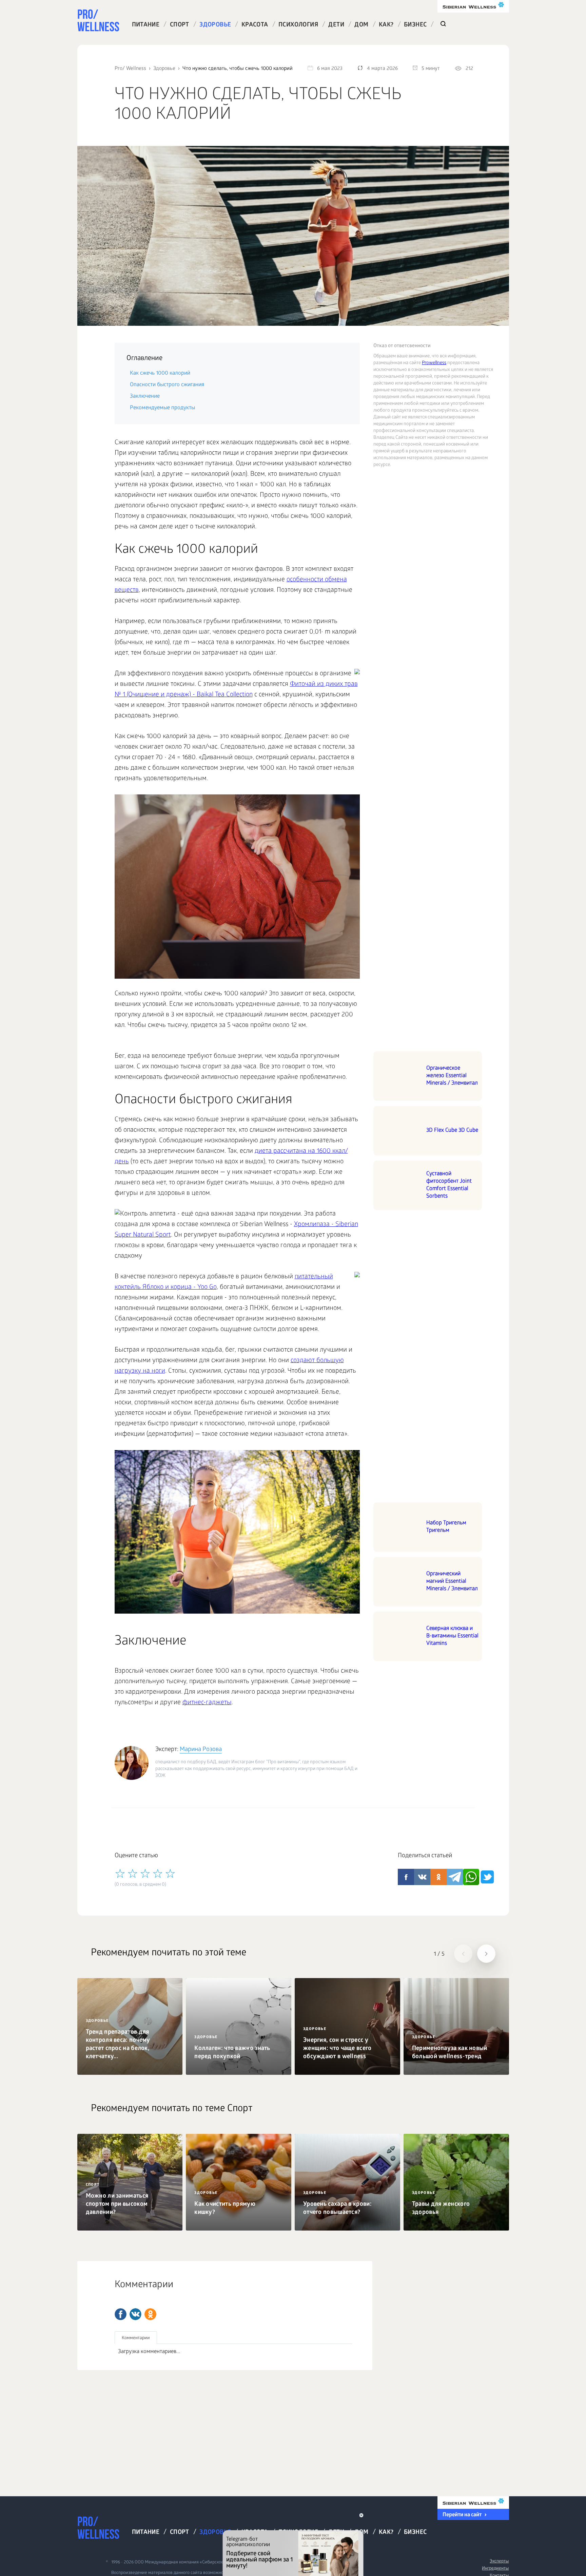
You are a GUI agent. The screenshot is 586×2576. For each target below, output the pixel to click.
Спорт (180, 25)
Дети (336, 25)
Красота (255, 25)
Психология (298, 25)
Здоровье (215, 25)
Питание (146, 25)
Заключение (145, 397)
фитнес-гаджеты (207, 1703)
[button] (463, 1954)
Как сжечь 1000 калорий (160, 373)
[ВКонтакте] (135, 2314)
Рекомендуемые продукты (162, 408)
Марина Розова (201, 1750)
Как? (386, 25)
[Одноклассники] (150, 2314)
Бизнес (415, 25)
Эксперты (499, 2562)
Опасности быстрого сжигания (167, 385)
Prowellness (434, 363)
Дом (361, 25)
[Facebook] (121, 2314)
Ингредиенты (495, 2569)
